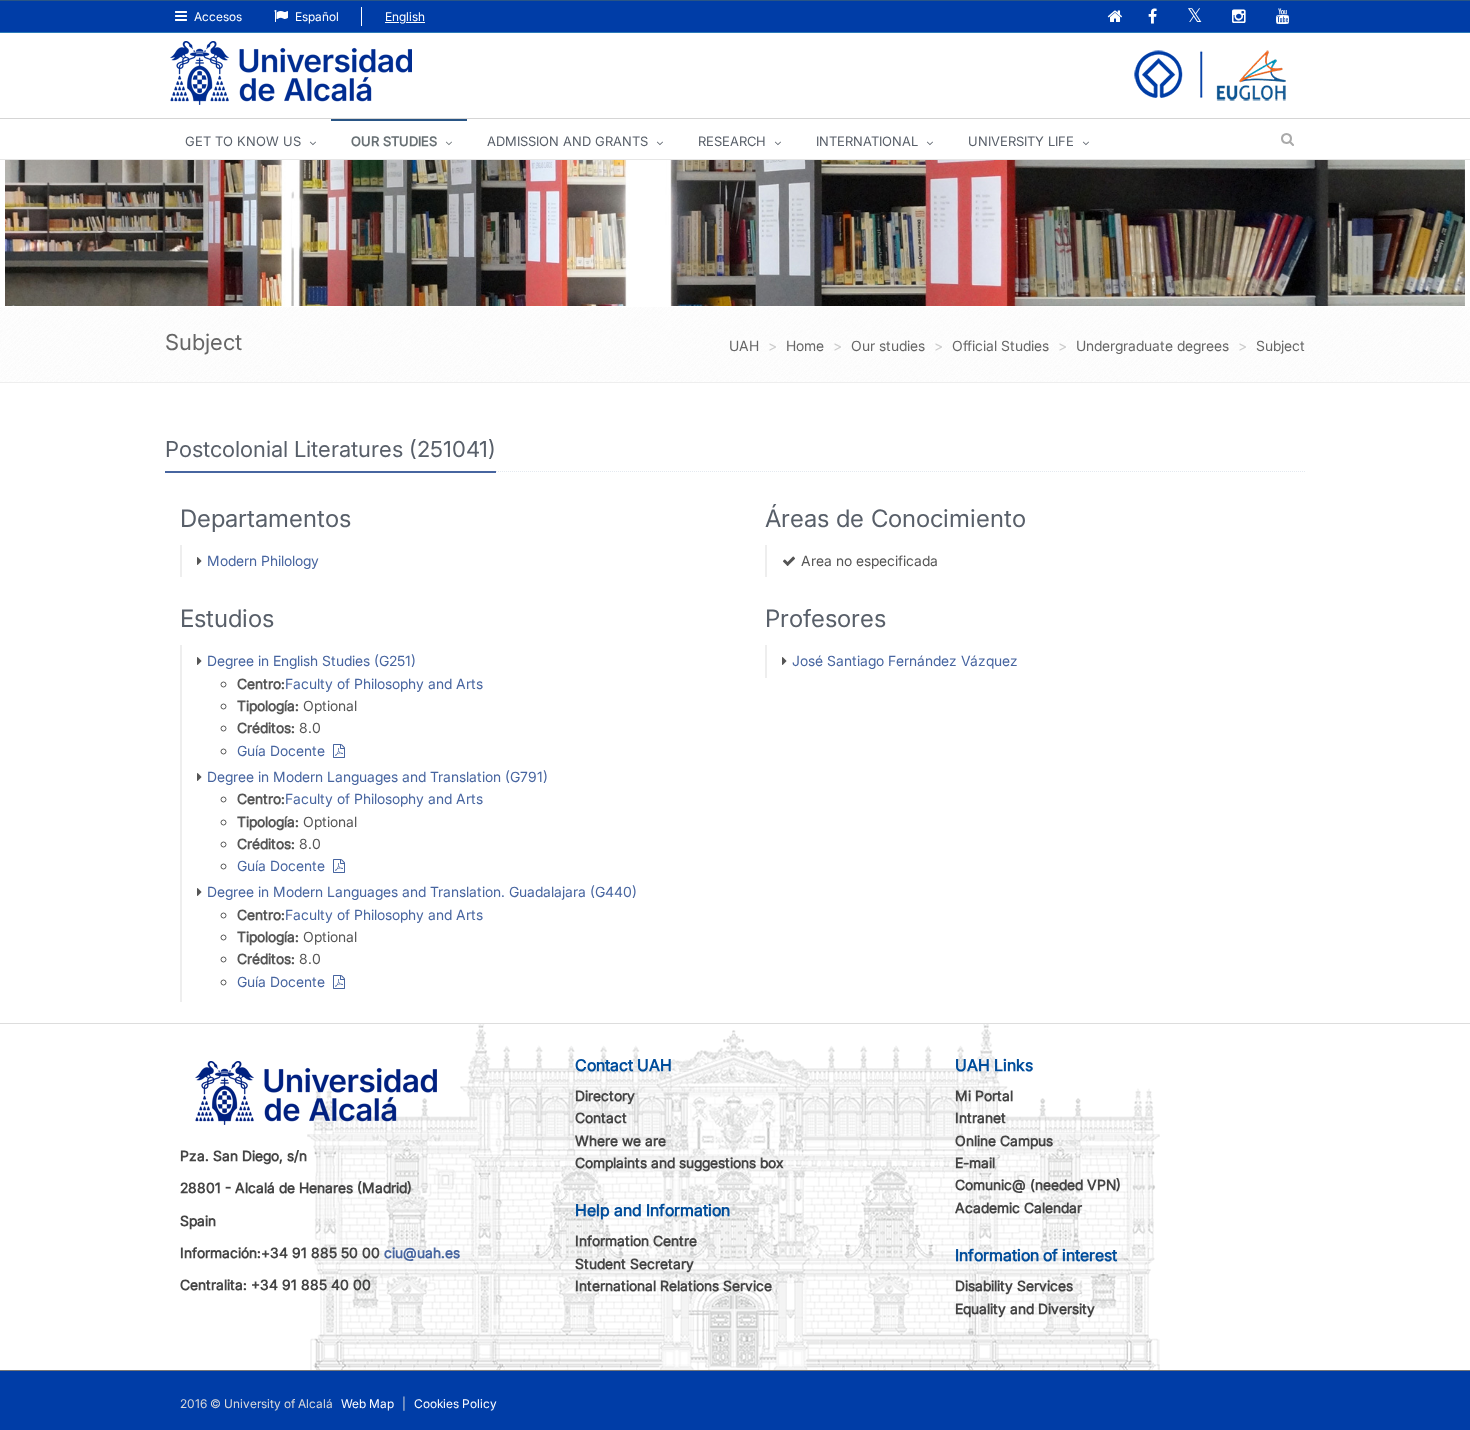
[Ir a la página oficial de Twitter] (1196, 17)
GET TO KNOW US (243, 141)
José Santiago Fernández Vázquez (905, 660)
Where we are (620, 1140)
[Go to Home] (291, 73)
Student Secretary (634, 1263)
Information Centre (636, 1240)
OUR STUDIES (394, 141)
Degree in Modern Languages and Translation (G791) (377, 776)
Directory (605, 1095)
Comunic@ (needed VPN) (1038, 1184)
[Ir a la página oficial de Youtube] (1285, 17)
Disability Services (1014, 1285)
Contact (601, 1117)
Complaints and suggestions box (679, 1162)
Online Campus (1004, 1140)
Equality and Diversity (1025, 1308)
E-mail (975, 1162)
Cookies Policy (455, 1403)
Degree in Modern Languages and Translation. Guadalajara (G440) (422, 891)
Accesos (216, 16)
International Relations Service (673, 1285)
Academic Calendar (1018, 1207)
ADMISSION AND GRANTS (567, 141)
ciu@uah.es (422, 1252)
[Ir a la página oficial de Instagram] (1241, 17)
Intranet (980, 1117)
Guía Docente (285, 750)
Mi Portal (984, 1095)
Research (732, 141)
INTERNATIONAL (867, 141)
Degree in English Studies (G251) (311, 660)
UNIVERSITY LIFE (1021, 141)
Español (315, 16)
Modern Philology (263, 560)
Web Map (367, 1403)
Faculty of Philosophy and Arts (384, 683)
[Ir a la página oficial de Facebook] (1154, 17)
